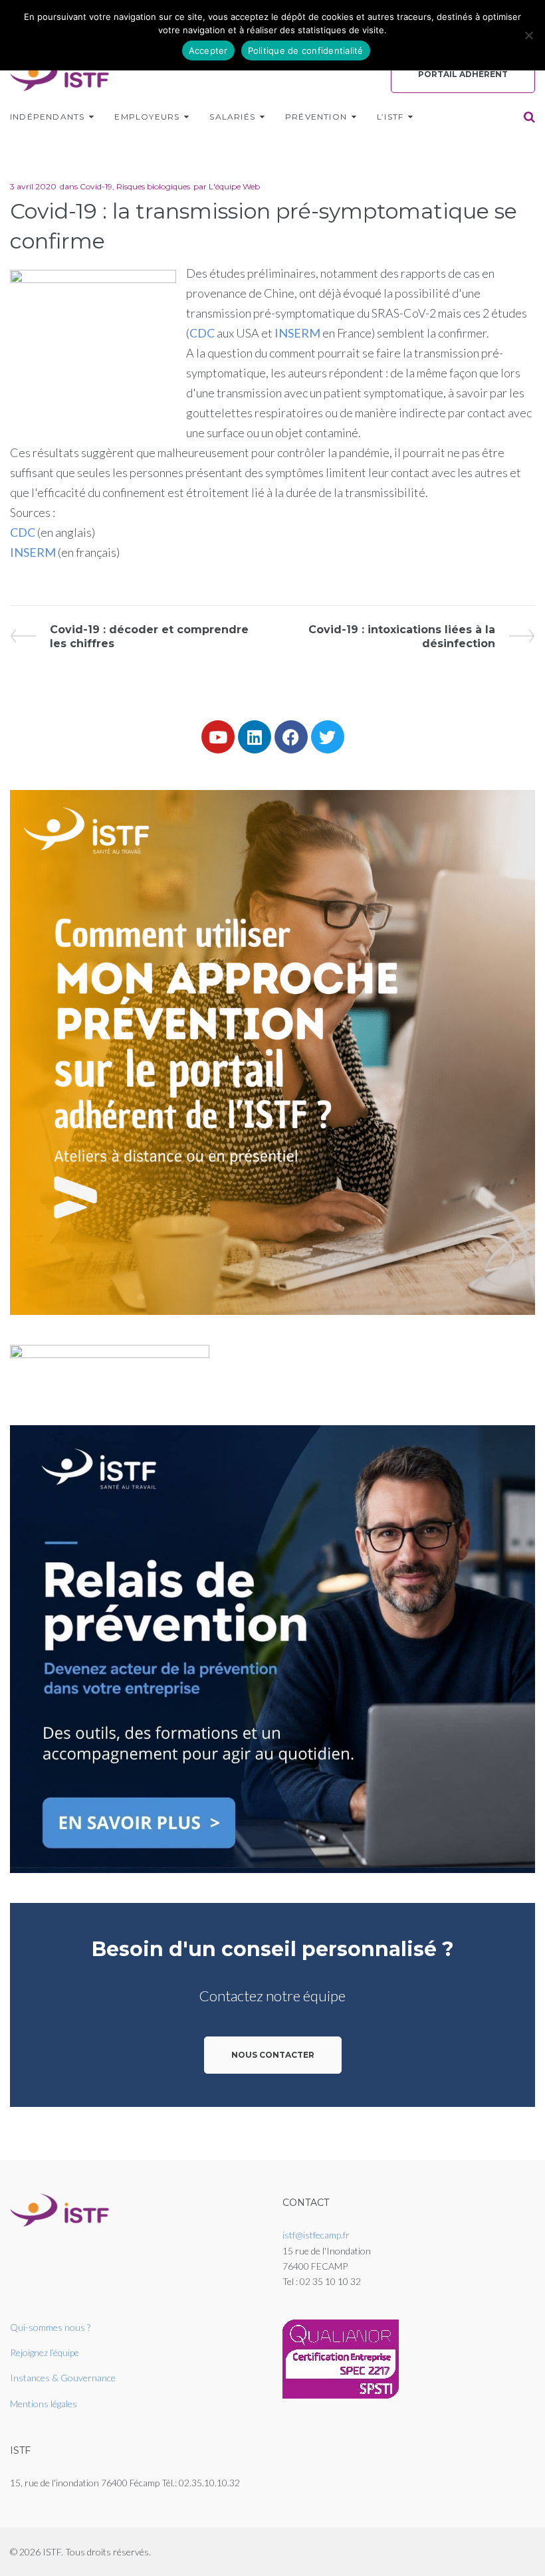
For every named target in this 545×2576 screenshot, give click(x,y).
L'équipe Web (234, 186)
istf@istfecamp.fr (316, 2235)
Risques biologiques (153, 186)
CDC (202, 333)
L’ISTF (390, 117)
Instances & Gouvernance (63, 2378)
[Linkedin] (255, 737)
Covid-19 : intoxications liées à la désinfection (401, 636)
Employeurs (147, 117)
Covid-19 (96, 186)
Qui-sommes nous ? (50, 2327)
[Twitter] (328, 737)
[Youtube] (218, 737)
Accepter (208, 50)
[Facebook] (291, 737)
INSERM (297, 333)
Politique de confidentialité (306, 50)
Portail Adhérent (463, 74)
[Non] (528, 35)
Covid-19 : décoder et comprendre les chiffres (149, 636)
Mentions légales (44, 2404)
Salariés (232, 117)
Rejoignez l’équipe (45, 2352)
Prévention (316, 117)
